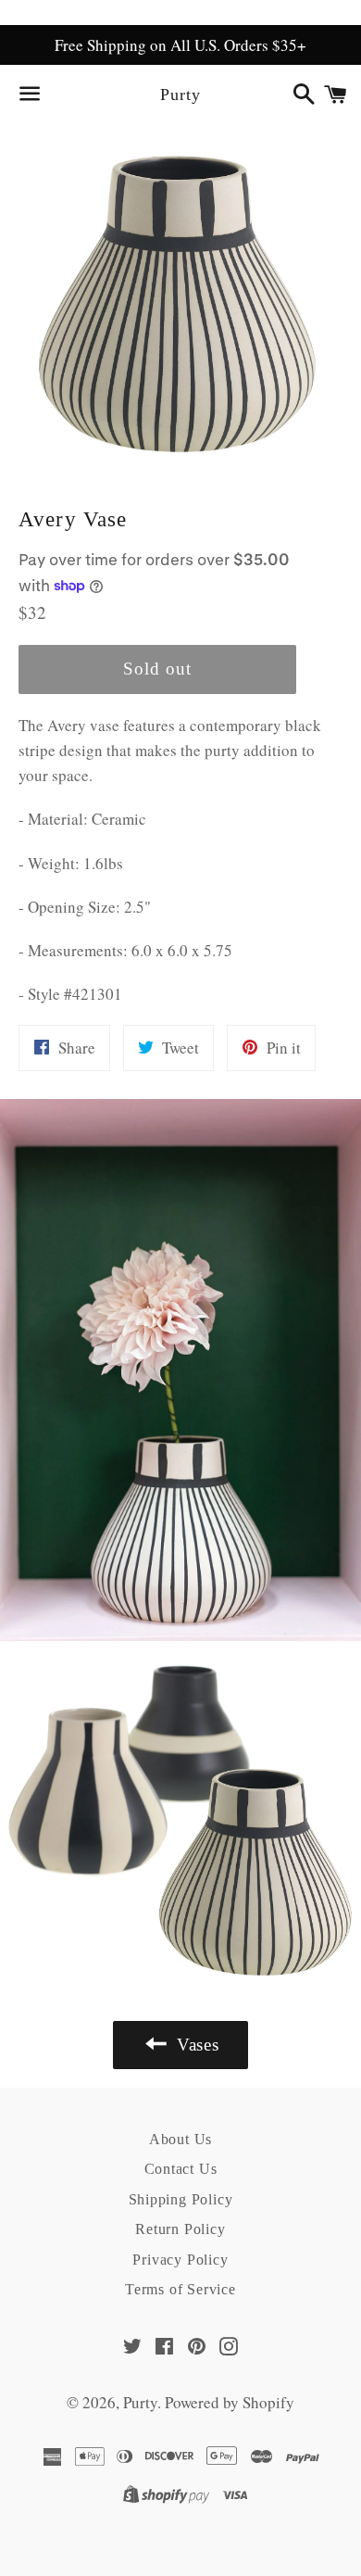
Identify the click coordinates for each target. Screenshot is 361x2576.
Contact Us (181, 2169)
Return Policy (180, 2229)
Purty (180, 95)
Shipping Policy (181, 2199)
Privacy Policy (180, 2260)
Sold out (157, 669)
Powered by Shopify (230, 2402)
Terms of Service (180, 2289)
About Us (180, 2139)
